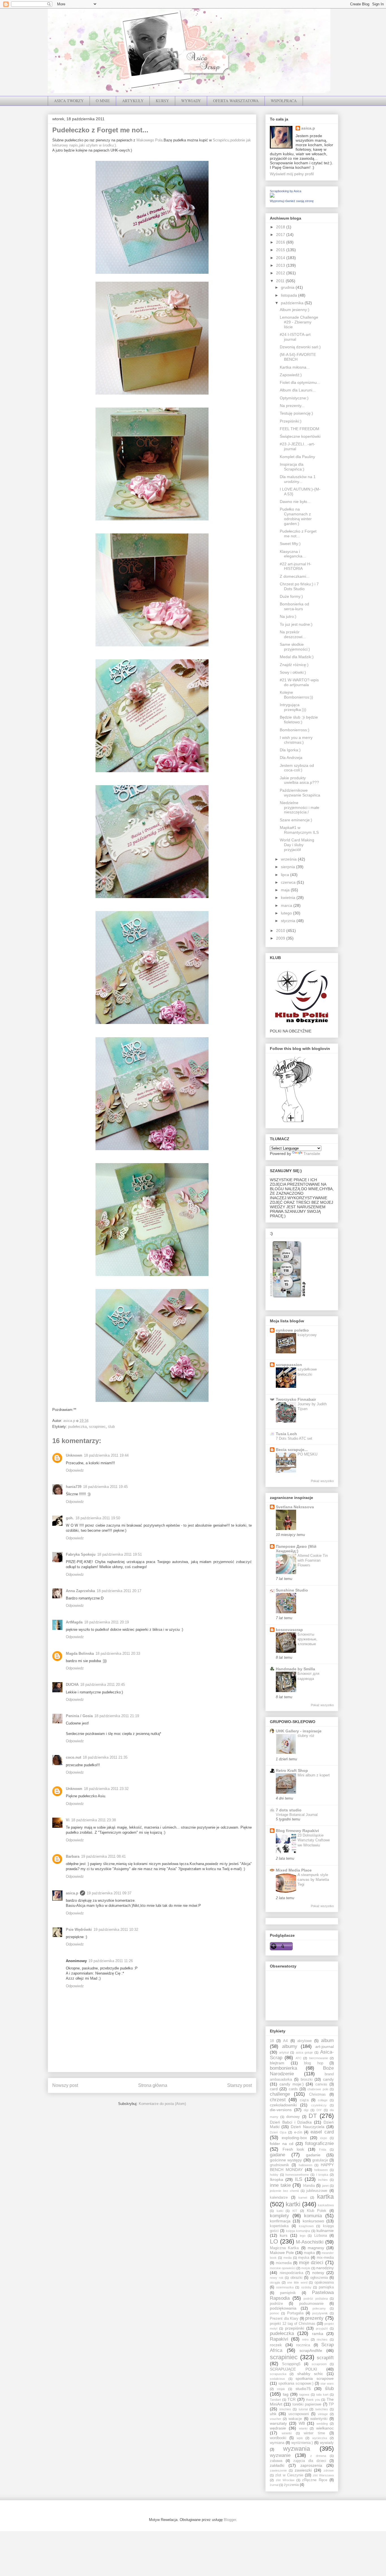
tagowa (304, 2395)
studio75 (303, 2389)
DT (313, 2116)
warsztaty (278, 2423)
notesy (318, 2273)
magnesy (316, 2248)
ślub (111, 1427)
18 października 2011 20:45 (103, 1685)
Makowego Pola (149, 140)
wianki (303, 2428)
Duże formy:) (291, 596)
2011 (281, 281)
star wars (327, 2384)
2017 (281, 235)
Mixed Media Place (294, 1870)
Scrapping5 (291, 2364)
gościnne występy (286, 2160)
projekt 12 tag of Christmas (293, 2324)
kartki (293, 2204)
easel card (322, 2132)
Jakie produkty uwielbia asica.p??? (299, 780)
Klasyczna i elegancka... (293, 554)
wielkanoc (325, 2428)
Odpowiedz (75, 1470)
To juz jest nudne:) (296, 624)
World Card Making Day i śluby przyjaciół (297, 845)
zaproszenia (311, 2465)
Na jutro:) (288, 616)
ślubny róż (306, 1736)
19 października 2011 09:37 (109, 1893)
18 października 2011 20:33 (118, 1654)
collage (323, 2100)
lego (303, 2236)
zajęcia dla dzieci (310, 2461)
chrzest (278, 2100)
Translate (312, 1154)
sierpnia (289, 867)
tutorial (303, 2409)
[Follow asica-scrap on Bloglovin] (292, 1122)
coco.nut (73, 1757)
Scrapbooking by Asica (286, 191)
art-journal (325, 2047)
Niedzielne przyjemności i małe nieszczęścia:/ (300, 807)
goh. (70, 1518)
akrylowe (304, 2041)
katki (280, 2211)
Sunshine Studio (292, 1590)
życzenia (291, 2485)
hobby (274, 2175)
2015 (281, 250)
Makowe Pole (282, 2253)
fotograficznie (319, 2143)
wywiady (327, 2443)
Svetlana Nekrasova (295, 1507)
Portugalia (295, 2313)
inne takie (280, 2185)
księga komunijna (298, 2231)
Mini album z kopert (314, 1775)
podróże (276, 2304)
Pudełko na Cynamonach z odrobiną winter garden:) (296, 516)
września (289, 859)
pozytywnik (320, 2313)
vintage (323, 2414)
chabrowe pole (318, 2089)
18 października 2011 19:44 (106, 1455)
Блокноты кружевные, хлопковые (307, 1639)
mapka (309, 2253)
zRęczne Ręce (315, 2480)
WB (302, 2423)
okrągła (275, 2282)
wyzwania (297, 2449)
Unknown (74, 1455)
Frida (323, 2150)
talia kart (322, 2395)
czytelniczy (319, 2105)
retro (305, 2339)
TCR (291, 2399)
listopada (289, 295)
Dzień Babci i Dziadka (291, 2122)
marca (287, 905)
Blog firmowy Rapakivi (297, 1831)
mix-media (325, 2258)
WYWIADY (191, 101)
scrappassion (289, 1365)
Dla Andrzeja (291, 758)
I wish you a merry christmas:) (296, 740)
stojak (281, 2389)
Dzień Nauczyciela (308, 2127)
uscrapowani (299, 2414)
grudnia (288, 287)
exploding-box (294, 2138)
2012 (281, 273)
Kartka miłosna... (295, 367)
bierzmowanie (319, 2058)
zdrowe (329, 2470)
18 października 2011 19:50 (98, 1518)
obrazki (296, 2278)
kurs (284, 2235)
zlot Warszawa (323, 2475)
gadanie (313, 2155)
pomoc (275, 2313)
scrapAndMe (311, 2350)
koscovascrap (289, 1630)
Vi (68, 1820)
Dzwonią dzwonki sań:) (300, 347)
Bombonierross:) (295, 730)
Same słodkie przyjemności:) (295, 647)
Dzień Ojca (278, 2132)
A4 (285, 2041)
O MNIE (103, 101)
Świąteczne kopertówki (300, 436)
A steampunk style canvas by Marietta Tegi (313, 1880)
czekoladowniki (283, 2105)
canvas (321, 2084)
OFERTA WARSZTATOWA (236, 101)
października (293, 303)
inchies (323, 2180)
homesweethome (297, 2175)
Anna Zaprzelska (80, 1591)
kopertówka (279, 2226)
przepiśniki (295, 2328)
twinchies (322, 2409)
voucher (276, 2419)
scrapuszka (278, 2374)
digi (306, 2110)
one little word (297, 2282)
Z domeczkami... (295, 576)
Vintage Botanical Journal (297, 1815)
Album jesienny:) (295, 310)
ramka (318, 2334)
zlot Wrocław (285, 2480)
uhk (273, 2414)
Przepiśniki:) (291, 421)
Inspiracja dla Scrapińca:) (292, 467)
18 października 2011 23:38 (94, 1820)
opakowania (324, 2282)
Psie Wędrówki (79, 1930)
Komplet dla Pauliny (297, 457)
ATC (299, 2058)
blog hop (314, 2063)
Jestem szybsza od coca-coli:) (297, 768)
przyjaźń (322, 2328)
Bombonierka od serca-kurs (294, 606)
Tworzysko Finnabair (296, 1399)
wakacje (295, 2419)
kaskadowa (326, 2205)
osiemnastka (285, 2287)
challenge (280, 2094)
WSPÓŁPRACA (284, 101)
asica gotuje (304, 2052)
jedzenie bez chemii (284, 2191)
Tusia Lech (286, 1434)
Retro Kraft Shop (292, 1770)
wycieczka (320, 2438)
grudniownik (279, 2165)
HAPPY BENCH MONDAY (302, 2167)
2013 (281, 265)
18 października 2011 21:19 (117, 1716)
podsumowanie (311, 2304)
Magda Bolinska (80, 1654)
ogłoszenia (319, 2278)
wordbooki (278, 2438)
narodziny (325, 2268)
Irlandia (309, 2186)
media (288, 2258)
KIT (295, 2211)
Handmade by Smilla (295, 1669)
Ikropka (277, 2179)
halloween (305, 2165)
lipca (286, 875)
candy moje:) (292, 2084)
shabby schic (310, 2374)
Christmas (317, 2094)
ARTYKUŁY (133, 101)
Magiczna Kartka (284, 2248)
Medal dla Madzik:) (297, 657)
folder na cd (282, 2144)
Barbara (73, 1856)
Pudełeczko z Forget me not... (298, 534)
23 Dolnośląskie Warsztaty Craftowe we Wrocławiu (314, 1840)
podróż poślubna (316, 2299)
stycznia (289, 921)
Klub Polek (317, 2211)
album (327, 2040)
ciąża (304, 2100)
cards (293, 2089)
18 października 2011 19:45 (105, 1487)
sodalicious (277, 2379)
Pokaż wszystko (322, 1481)
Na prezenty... (292, 406)
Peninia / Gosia (79, 1716)
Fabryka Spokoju (81, 1554)
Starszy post (239, 2085)
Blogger (230, 2520)
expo (324, 2138)
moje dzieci (311, 2263)
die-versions (281, 2110)
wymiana (277, 2443)
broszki (307, 2080)
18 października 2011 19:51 (120, 1554)
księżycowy (307, 1335)
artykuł (284, 2052)
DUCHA (72, 1685)
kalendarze (279, 2198)
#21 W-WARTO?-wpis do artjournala (299, 682)
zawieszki (303, 2470)
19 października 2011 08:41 (103, 1856)
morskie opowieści (283, 2268)
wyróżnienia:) (302, 2443)
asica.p (72, 1893)
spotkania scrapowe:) (296, 2384)
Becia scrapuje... (292, 1450)
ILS (299, 2179)
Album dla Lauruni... (298, 390)
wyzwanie (280, 2455)
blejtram (277, 2063)
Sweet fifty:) (290, 544)
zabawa (276, 2461)
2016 (281, 242)
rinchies (322, 2339)
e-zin (298, 2132)
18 (272, 2041)
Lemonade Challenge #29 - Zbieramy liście (299, 322)
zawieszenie (278, 2470)
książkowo (306, 2226)
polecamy (319, 2308)
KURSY (162, 101)
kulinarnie (325, 2231)
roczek (276, 2345)
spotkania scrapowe (315, 2378)
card (274, 2089)
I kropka (322, 2175)
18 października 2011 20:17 (119, 1591)
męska (304, 2258)
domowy (293, 2117)
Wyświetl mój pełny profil (292, 174)
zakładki (277, 2465)
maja (286, 890)
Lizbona (321, 2236)
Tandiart (275, 2400)
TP (331, 2404)
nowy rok (277, 2278)
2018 (281, 227)
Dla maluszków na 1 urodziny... (298, 479)
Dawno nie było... (295, 502)
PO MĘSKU (307, 1454)
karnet (303, 2198)
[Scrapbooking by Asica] (272, 196)
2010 (281, 931)
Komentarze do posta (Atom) (162, 2104)
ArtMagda (74, 1622)
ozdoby (306, 2287)
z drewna (318, 2456)
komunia (313, 2216)
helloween (321, 2170)
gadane (277, 2155)
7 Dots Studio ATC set (294, 1438)
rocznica (303, 2345)
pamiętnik (288, 2293)
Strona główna (153, 2085)
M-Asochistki (310, 2242)
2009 (281, 938)
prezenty (314, 2318)
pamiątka (326, 2287)
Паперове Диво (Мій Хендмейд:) (296, 1549)
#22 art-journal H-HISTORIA (296, 566)
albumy (290, 2046)
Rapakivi (279, 2339)
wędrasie (278, 2428)
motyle (306, 2268)
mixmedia (284, 2263)
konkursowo (313, 2221)
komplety (279, 2216)
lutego (287, 913)
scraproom (319, 2364)
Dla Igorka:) (290, 750)
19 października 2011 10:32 (116, 1930)
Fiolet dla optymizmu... (300, 382)
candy (328, 2079)
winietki (287, 2433)
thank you (313, 2400)
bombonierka (283, 2068)
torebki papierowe (307, 2404)
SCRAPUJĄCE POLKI (293, 2369)
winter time (314, 2433)
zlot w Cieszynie (289, 2475)
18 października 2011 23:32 (106, 1789)
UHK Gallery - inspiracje (299, 1731)
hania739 (74, 1487)
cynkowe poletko (292, 1330)
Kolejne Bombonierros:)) (296, 695)
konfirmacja (280, 2221)
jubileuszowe (317, 2191)
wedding (322, 2424)
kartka (325, 2197)
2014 (281, 258)
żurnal (274, 2485)
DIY (319, 2110)
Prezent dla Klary (284, 2319)
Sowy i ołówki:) (293, 672)
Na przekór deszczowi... (293, 634)
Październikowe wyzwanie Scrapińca (300, 793)
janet (325, 2186)
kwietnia (289, 898)
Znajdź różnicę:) (294, 665)
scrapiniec (97, 1427)
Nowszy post (65, 2085)
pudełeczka (77, 1427)
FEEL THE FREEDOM (300, 429)
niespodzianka (291, 2273)
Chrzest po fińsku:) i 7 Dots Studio (299, 586)
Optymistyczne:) (294, 398)
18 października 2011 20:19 (107, 1622)
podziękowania (283, 2308)
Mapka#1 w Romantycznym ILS (299, 830)
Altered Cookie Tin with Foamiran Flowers (313, 1561)
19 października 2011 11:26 (111, 1961)
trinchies (285, 2409)
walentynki (319, 2419)
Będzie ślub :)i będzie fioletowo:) (299, 720)
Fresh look (293, 2149)
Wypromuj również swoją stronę (292, 201)
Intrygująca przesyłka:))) (293, 707)
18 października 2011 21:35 (105, 1757)
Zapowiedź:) (291, 375)
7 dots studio (289, 1810)
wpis (300, 2438)
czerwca (289, 882)
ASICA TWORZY (69, 101)
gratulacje (320, 2160)
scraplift (325, 2358)
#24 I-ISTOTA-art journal (295, 337)
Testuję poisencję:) (296, 413)
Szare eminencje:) (296, 820)
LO (274, 2241)
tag (286, 2394)
